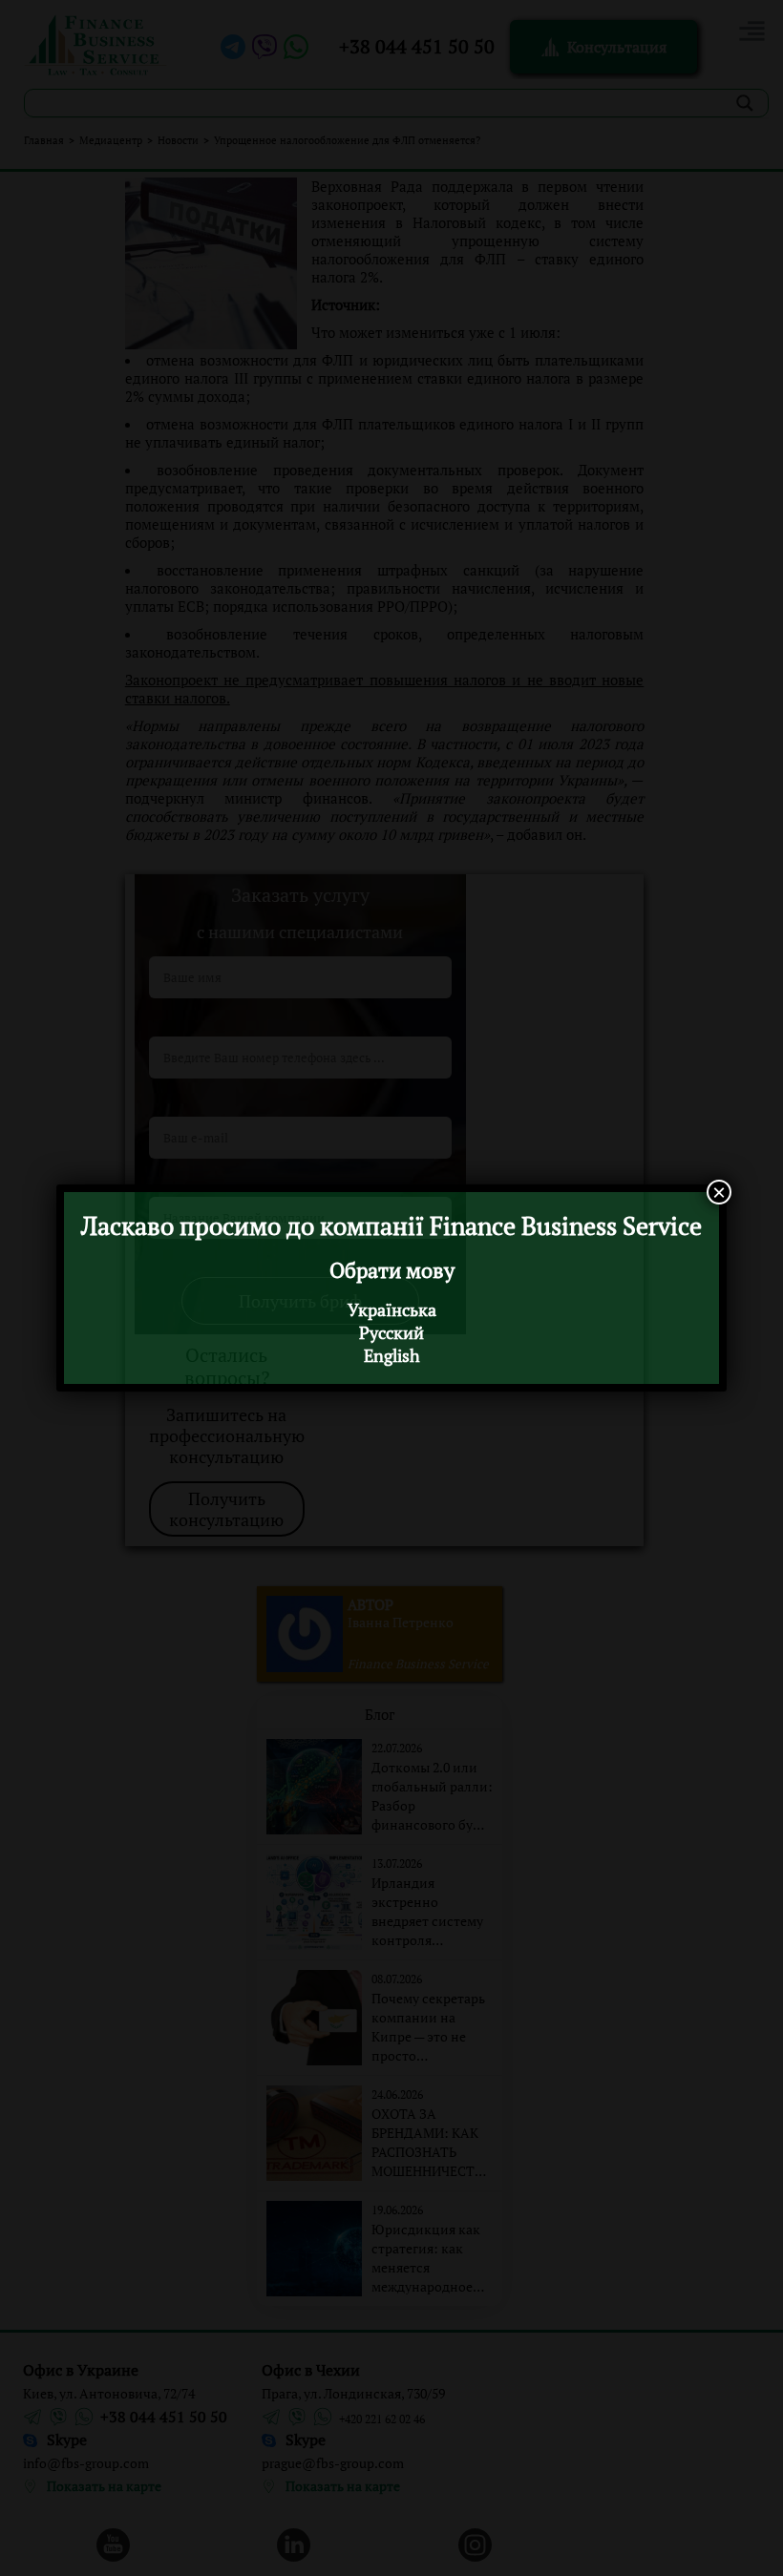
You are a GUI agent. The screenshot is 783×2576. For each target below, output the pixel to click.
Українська (392, 1309)
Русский (391, 1332)
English (392, 1355)
